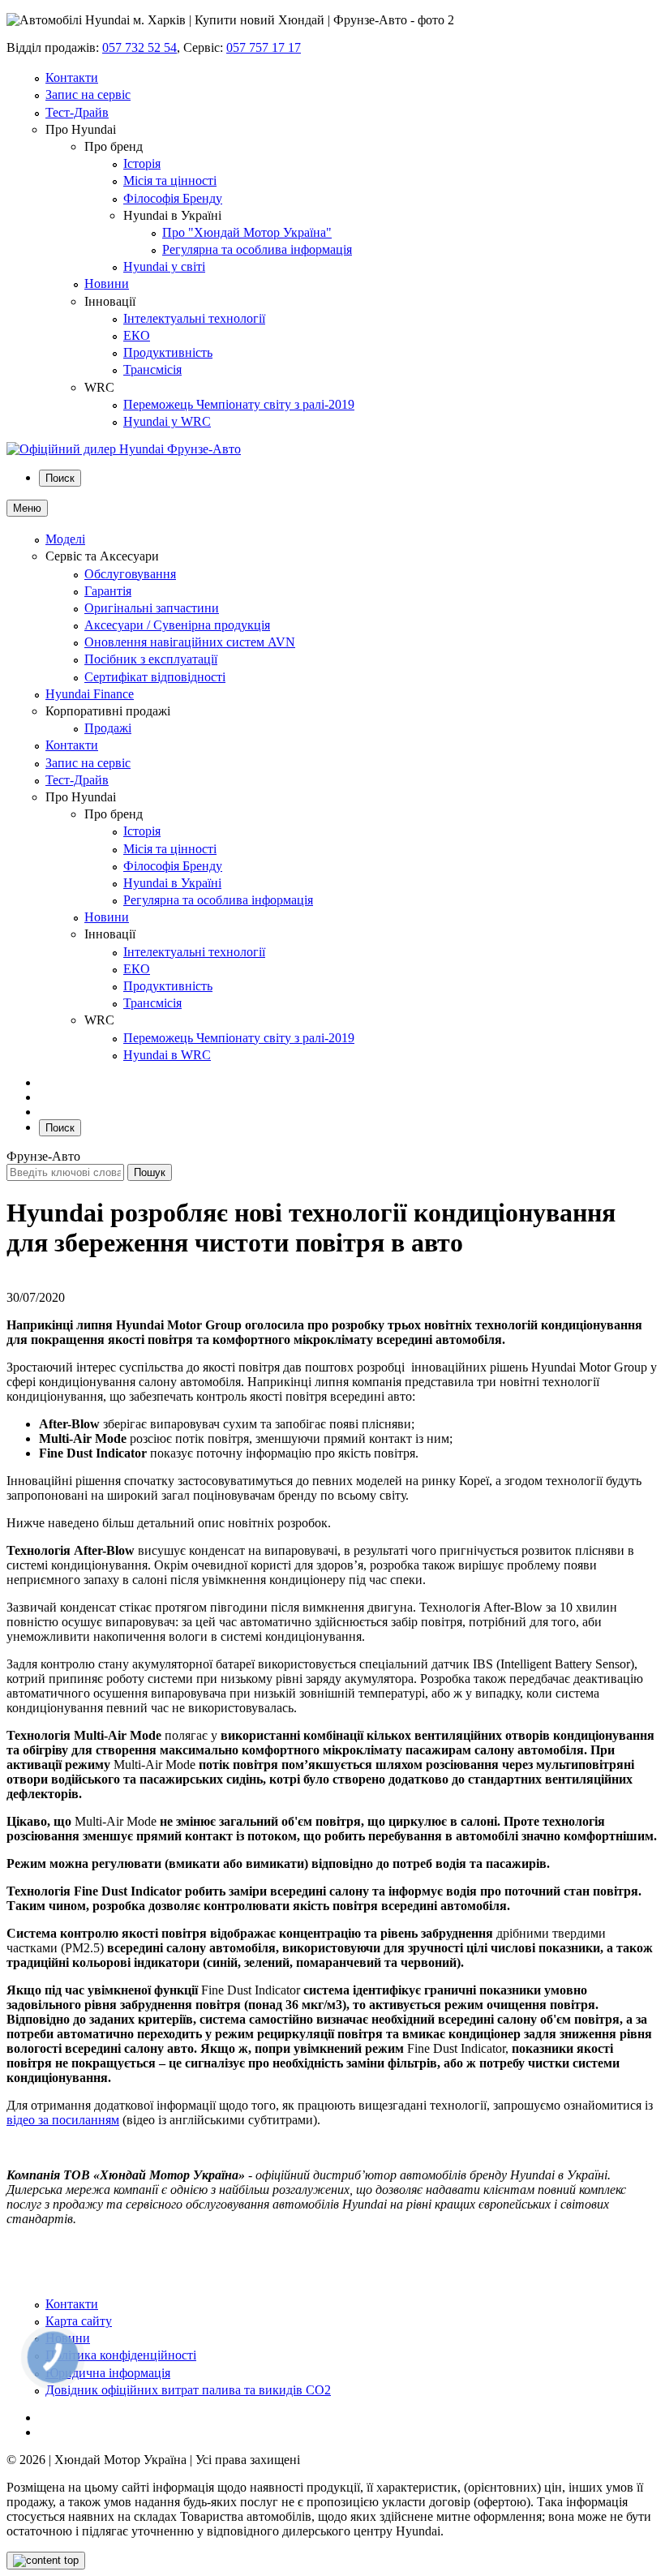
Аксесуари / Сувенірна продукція (177, 625)
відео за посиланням (63, 2120)
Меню (27, 508)
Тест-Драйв (77, 112)
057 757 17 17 (264, 47)
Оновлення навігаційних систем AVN (190, 642)
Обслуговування (130, 574)
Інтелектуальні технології (194, 318)
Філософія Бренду (173, 198)
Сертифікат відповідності (155, 677)
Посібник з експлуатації (151, 659)
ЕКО (137, 335)
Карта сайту (79, 2321)
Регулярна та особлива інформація (257, 249)
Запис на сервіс (88, 94)
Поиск (60, 478)
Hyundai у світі (164, 266)
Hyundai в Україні (172, 883)
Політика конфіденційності (121, 2355)
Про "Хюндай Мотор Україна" (247, 232)
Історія (142, 163)
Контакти (72, 77)
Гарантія (108, 591)
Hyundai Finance (90, 694)
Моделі (65, 539)
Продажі (108, 728)
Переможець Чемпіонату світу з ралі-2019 (239, 404)
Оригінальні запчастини (152, 608)
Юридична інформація (108, 2373)
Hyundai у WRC (167, 421)
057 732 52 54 (139, 47)
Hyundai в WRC (167, 1055)
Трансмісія (152, 369)
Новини (107, 283)
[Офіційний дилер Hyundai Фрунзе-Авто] (124, 449)
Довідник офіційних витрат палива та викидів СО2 (188, 2390)
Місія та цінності (170, 180)
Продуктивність (168, 352)
